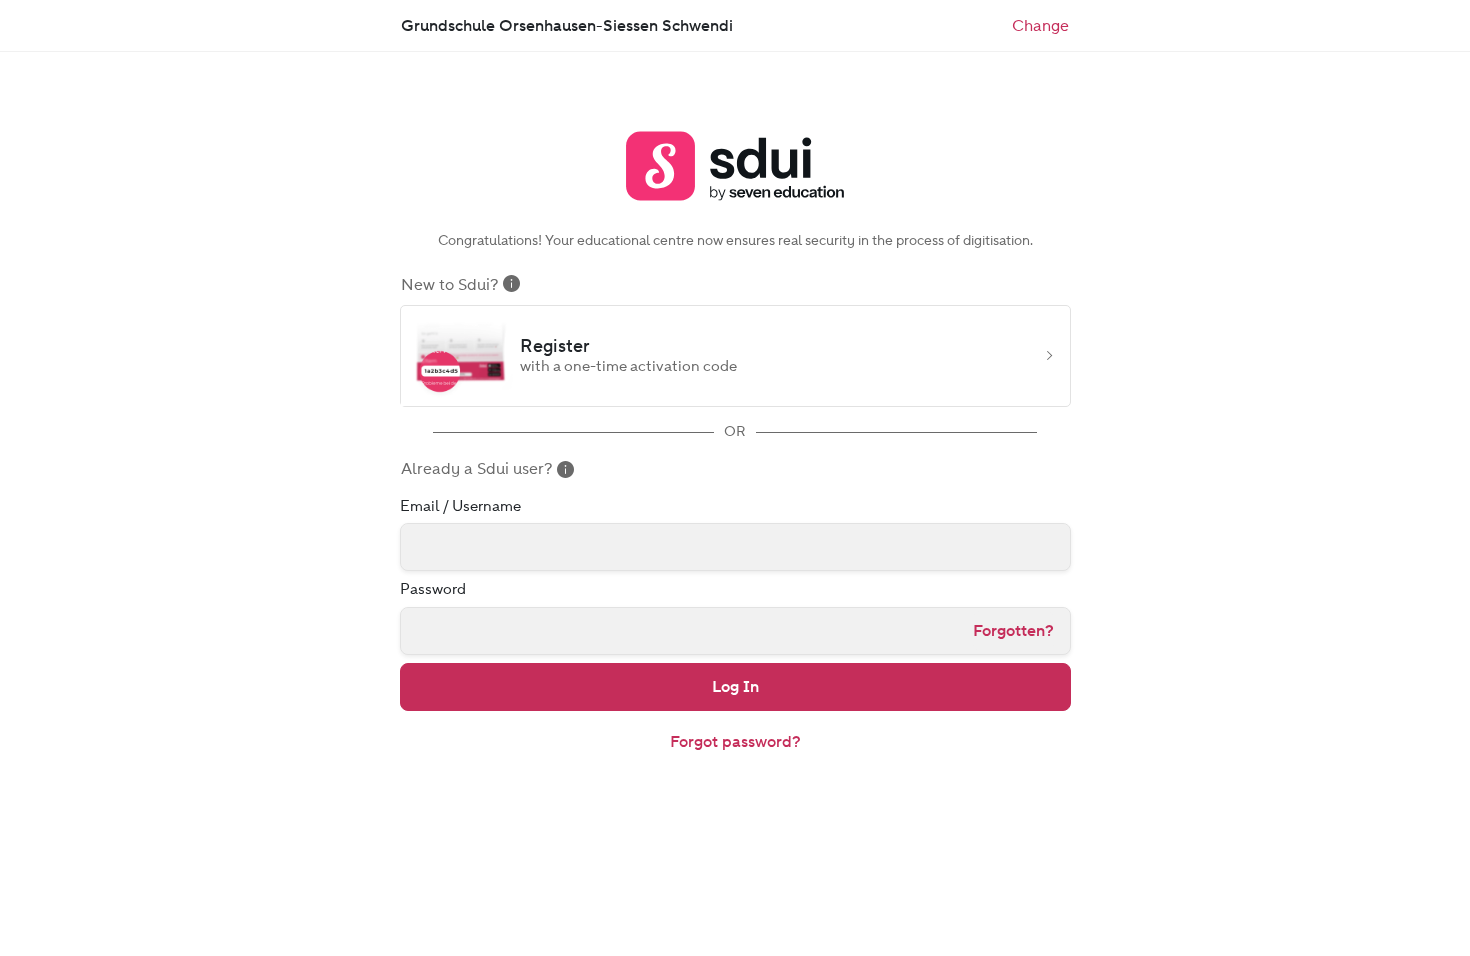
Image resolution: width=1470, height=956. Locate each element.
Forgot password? (735, 741)
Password (433, 589)
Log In (735, 686)
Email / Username (460, 506)
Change (1040, 30)
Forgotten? (1013, 630)
